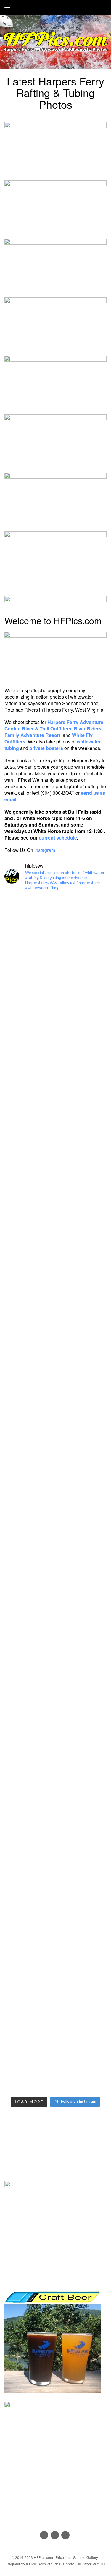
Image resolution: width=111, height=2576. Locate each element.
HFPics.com (43, 2557)
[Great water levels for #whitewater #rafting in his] (55, 1045)
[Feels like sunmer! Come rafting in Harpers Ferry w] (55, 1704)
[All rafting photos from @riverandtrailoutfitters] (55, 1165)
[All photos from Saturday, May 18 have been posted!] (55, 1764)
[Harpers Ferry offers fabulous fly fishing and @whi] (55, 1943)
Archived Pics (49, 2564)
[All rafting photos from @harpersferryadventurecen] (55, 1285)
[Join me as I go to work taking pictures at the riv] (55, 1884)
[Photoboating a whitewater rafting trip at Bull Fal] (55, 1584)
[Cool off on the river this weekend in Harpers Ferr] (55, 1405)
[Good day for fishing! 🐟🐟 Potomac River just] (55, 2063)
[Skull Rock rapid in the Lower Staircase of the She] (55, 1105)
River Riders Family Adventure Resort (53, 732)
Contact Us (72, 2564)
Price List (63, 2557)
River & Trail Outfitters (47, 729)
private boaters (46, 748)
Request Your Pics (21, 2564)
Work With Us (94, 2564)
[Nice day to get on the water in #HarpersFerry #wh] (55, 1524)
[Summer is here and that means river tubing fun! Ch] (55, 1464)
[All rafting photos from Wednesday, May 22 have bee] (55, 1644)
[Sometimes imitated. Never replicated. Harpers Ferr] (55, 1345)
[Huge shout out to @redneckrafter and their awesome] (55, 926)
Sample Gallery (86, 2557)
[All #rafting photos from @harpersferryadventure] (55, 986)
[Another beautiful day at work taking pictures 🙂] (55, 1824)
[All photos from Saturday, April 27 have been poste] (55, 2003)
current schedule (58, 838)
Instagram (45, 850)
